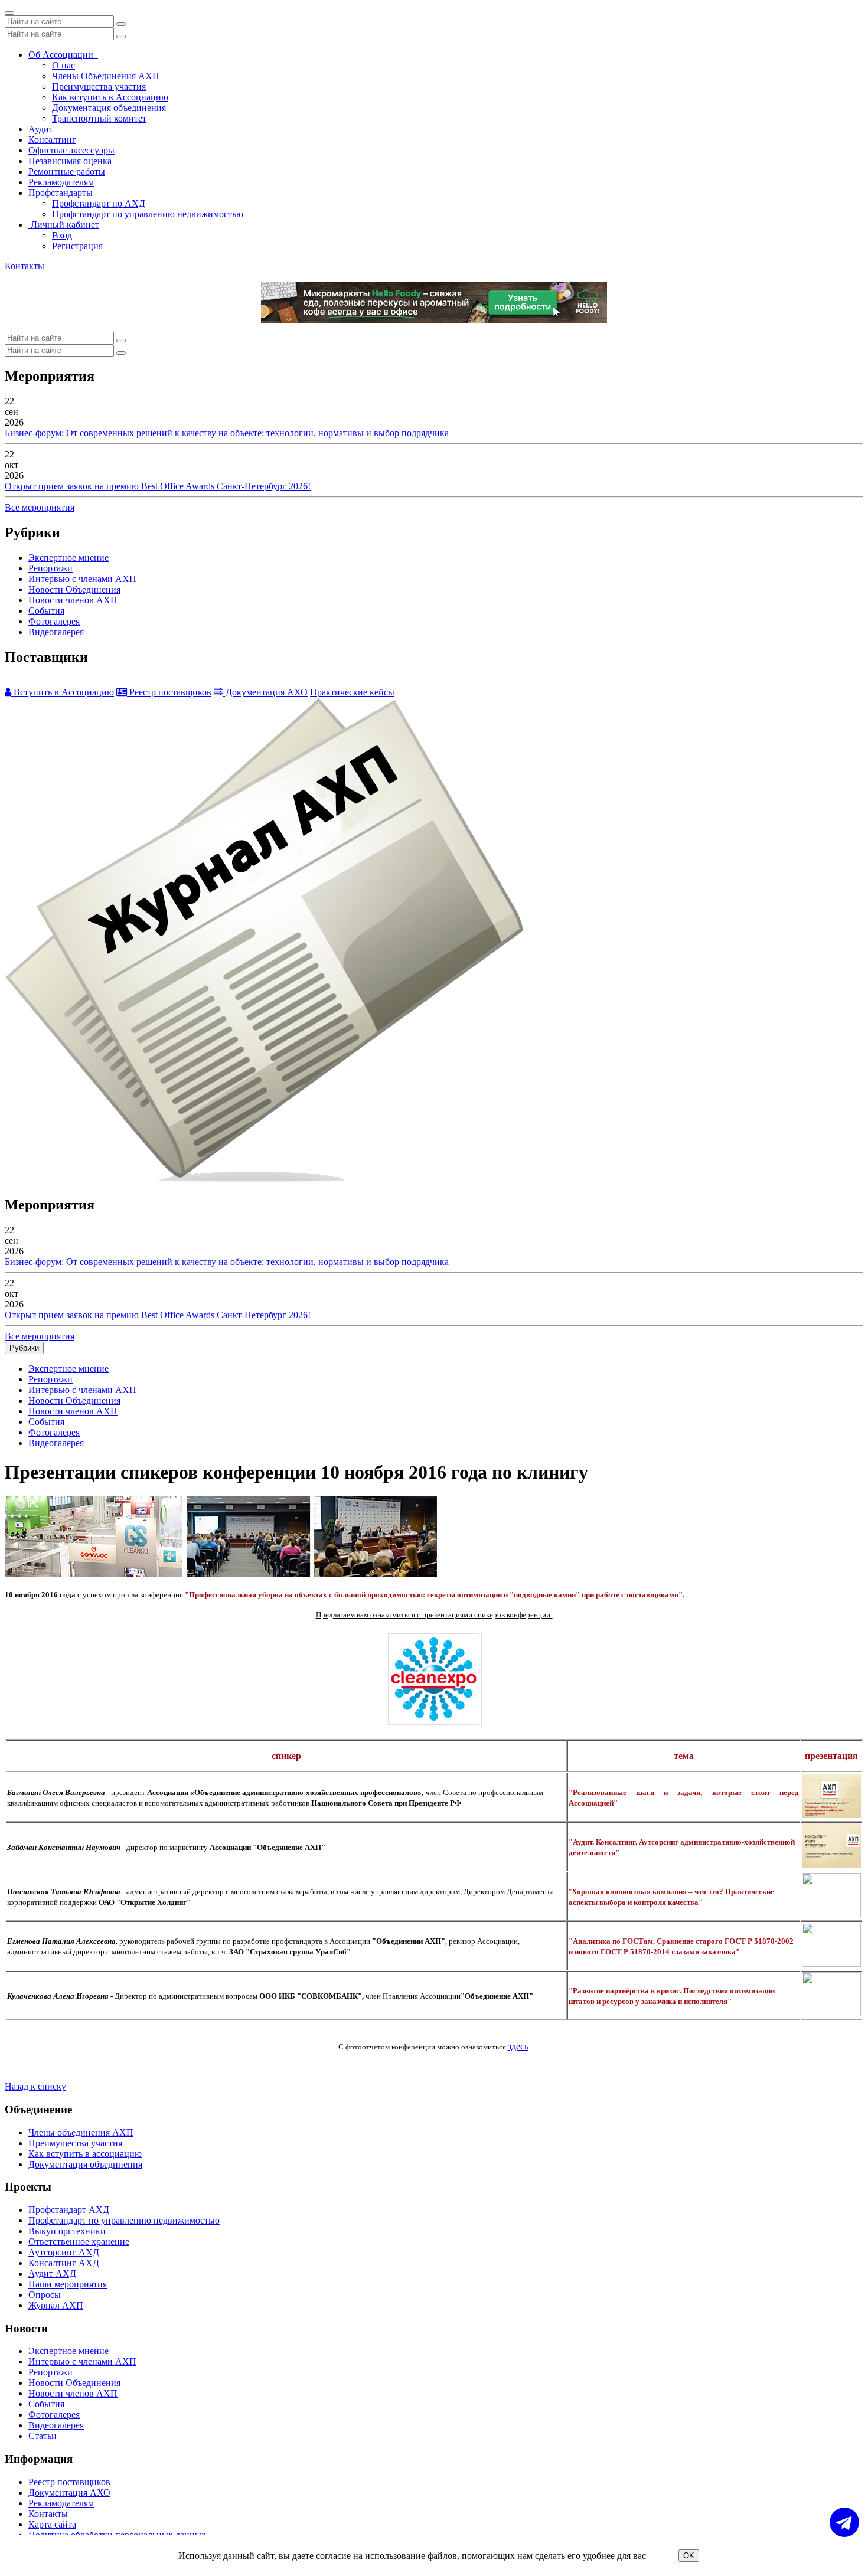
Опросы (45, 2295)
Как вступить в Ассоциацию (110, 97)
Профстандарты (63, 193)
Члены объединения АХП (81, 2132)
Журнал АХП (56, 2305)
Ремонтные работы (67, 171)
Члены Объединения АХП (106, 76)
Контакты (25, 266)
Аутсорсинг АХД (64, 2252)
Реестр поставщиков (169, 692)
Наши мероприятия (68, 2284)
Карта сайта (52, 2524)
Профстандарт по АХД (99, 203)
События (46, 611)
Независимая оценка (70, 161)
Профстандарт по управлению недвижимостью (148, 214)
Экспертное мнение (68, 558)
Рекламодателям (61, 182)
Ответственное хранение (79, 2242)
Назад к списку (35, 2086)
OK (689, 2556)
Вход (62, 235)
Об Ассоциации (63, 55)
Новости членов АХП (73, 600)
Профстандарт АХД (69, 2210)
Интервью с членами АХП (82, 579)
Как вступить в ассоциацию (85, 2154)
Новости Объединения (74, 589)
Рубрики (24, 1348)
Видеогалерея (56, 632)
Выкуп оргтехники (67, 2231)
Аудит (41, 129)
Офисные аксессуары (71, 150)
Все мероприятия (40, 507)
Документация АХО (265, 692)
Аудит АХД (52, 2273)
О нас (63, 65)
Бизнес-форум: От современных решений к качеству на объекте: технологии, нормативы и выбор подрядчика (227, 433)
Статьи (43, 2436)
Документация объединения (109, 108)
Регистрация (77, 246)
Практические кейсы (352, 692)
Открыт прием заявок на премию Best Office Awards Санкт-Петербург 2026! (158, 486)
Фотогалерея (54, 621)
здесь (518, 2046)
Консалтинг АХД (64, 2263)
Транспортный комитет (99, 118)
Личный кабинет (64, 225)
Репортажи (50, 568)
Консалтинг (52, 140)
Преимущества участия (99, 86)
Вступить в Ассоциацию (63, 692)
